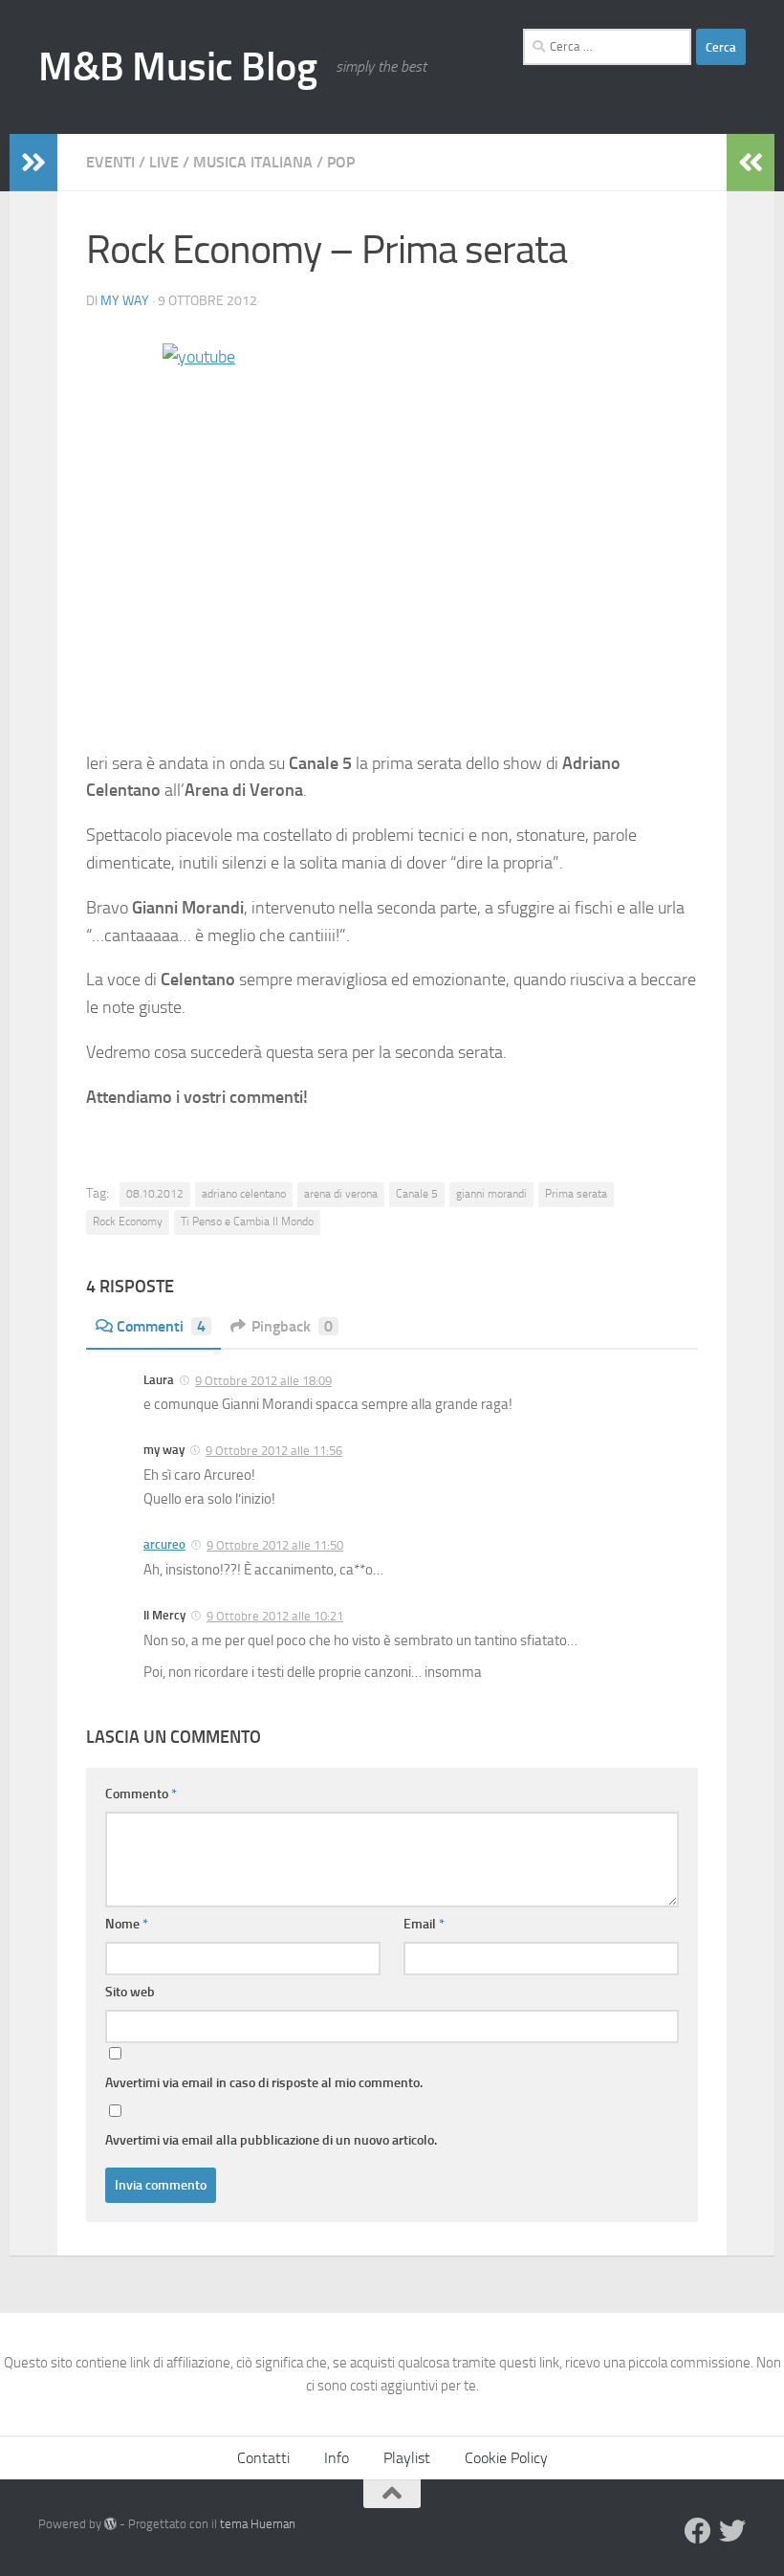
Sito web (130, 1992)
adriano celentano (244, 1194)
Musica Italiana (253, 162)
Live (164, 162)
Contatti (263, 2458)
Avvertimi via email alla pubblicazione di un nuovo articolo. (271, 2140)
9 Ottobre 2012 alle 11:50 (275, 1545)
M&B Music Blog (177, 67)
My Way (125, 301)
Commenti (161, 1326)
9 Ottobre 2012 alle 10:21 (275, 1616)
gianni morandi (491, 1194)
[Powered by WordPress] (110, 2524)
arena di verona (341, 1194)
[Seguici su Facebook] (698, 2531)
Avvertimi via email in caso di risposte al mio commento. (264, 2083)
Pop (341, 162)
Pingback (292, 1326)
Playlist (407, 2458)
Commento (141, 1794)
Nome (127, 1924)
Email (424, 1924)
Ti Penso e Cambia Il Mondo (247, 1222)
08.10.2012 (155, 1194)
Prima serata (576, 1194)
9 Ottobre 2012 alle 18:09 (263, 1381)
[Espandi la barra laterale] (33, 163)
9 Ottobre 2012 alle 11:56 (274, 1451)
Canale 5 (417, 1194)
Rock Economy (128, 1222)
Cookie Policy (506, 2458)
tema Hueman (258, 2524)
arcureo (164, 1544)
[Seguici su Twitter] (732, 2531)
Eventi (110, 162)
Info (337, 2458)
